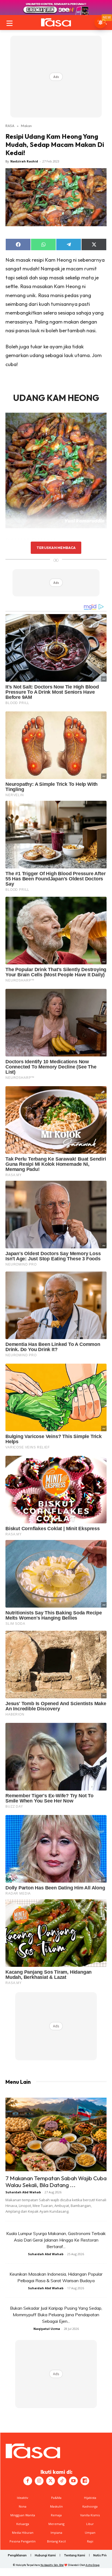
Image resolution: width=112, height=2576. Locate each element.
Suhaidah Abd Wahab (23, 2192)
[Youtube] (73, 2481)
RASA (10, 126)
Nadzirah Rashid (24, 161)
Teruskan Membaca (56, 548)
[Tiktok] (62, 2481)
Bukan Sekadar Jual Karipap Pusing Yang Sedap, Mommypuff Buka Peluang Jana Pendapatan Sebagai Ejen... (56, 2315)
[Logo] (56, 22)
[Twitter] (51, 2481)
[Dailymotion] (85, 2481)
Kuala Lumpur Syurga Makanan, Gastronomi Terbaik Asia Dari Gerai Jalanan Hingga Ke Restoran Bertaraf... (56, 2240)
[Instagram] (39, 2481)
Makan (26, 126)
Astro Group (93, 2565)
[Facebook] (28, 2481)
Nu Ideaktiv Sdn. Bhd (52, 2565)
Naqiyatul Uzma (47, 2329)
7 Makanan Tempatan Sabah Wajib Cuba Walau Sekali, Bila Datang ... (56, 2181)
